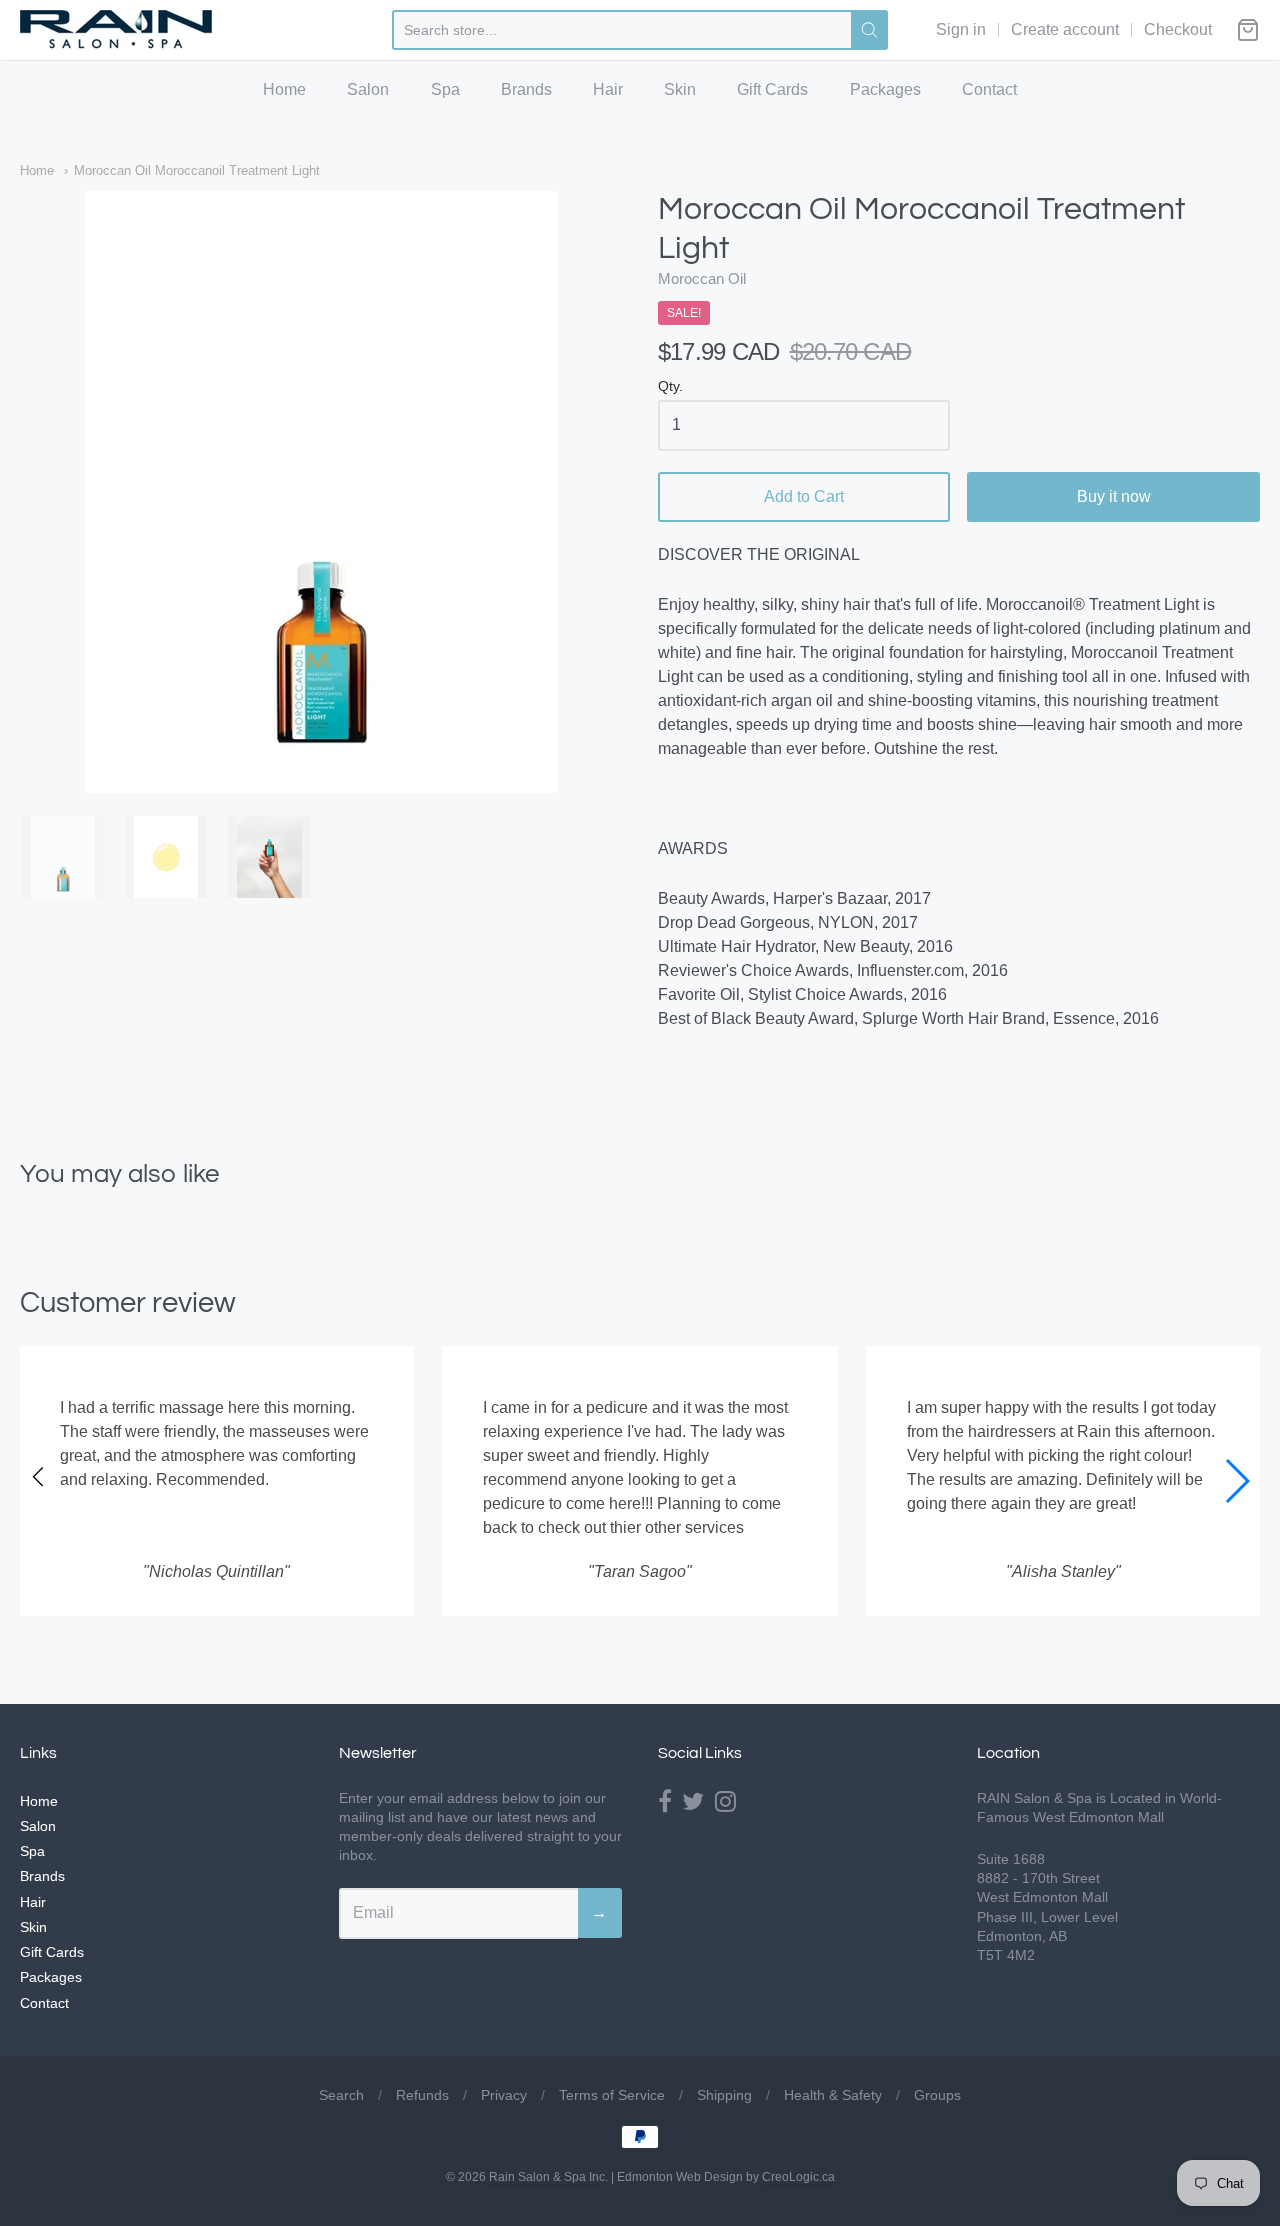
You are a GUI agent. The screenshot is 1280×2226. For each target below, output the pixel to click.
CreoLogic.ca (798, 2177)
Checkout (1178, 29)
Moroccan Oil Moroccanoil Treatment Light (197, 170)
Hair (608, 89)
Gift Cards (772, 89)
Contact (989, 89)
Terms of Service (612, 2095)
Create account (1065, 29)
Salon (368, 89)
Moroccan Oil (702, 278)
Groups (937, 2095)
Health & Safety (833, 2095)
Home (284, 89)
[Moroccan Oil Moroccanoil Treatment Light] (321, 492)
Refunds (422, 2095)
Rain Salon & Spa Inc (547, 2177)
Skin (680, 89)
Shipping (724, 2095)
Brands (526, 89)
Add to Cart (804, 496)
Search (341, 2095)
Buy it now (1114, 496)
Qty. (670, 386)
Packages (885, 89)
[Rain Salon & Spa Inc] (116, 30)
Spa (445, 89)
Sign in (961, 29)
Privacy (504, 2095)
